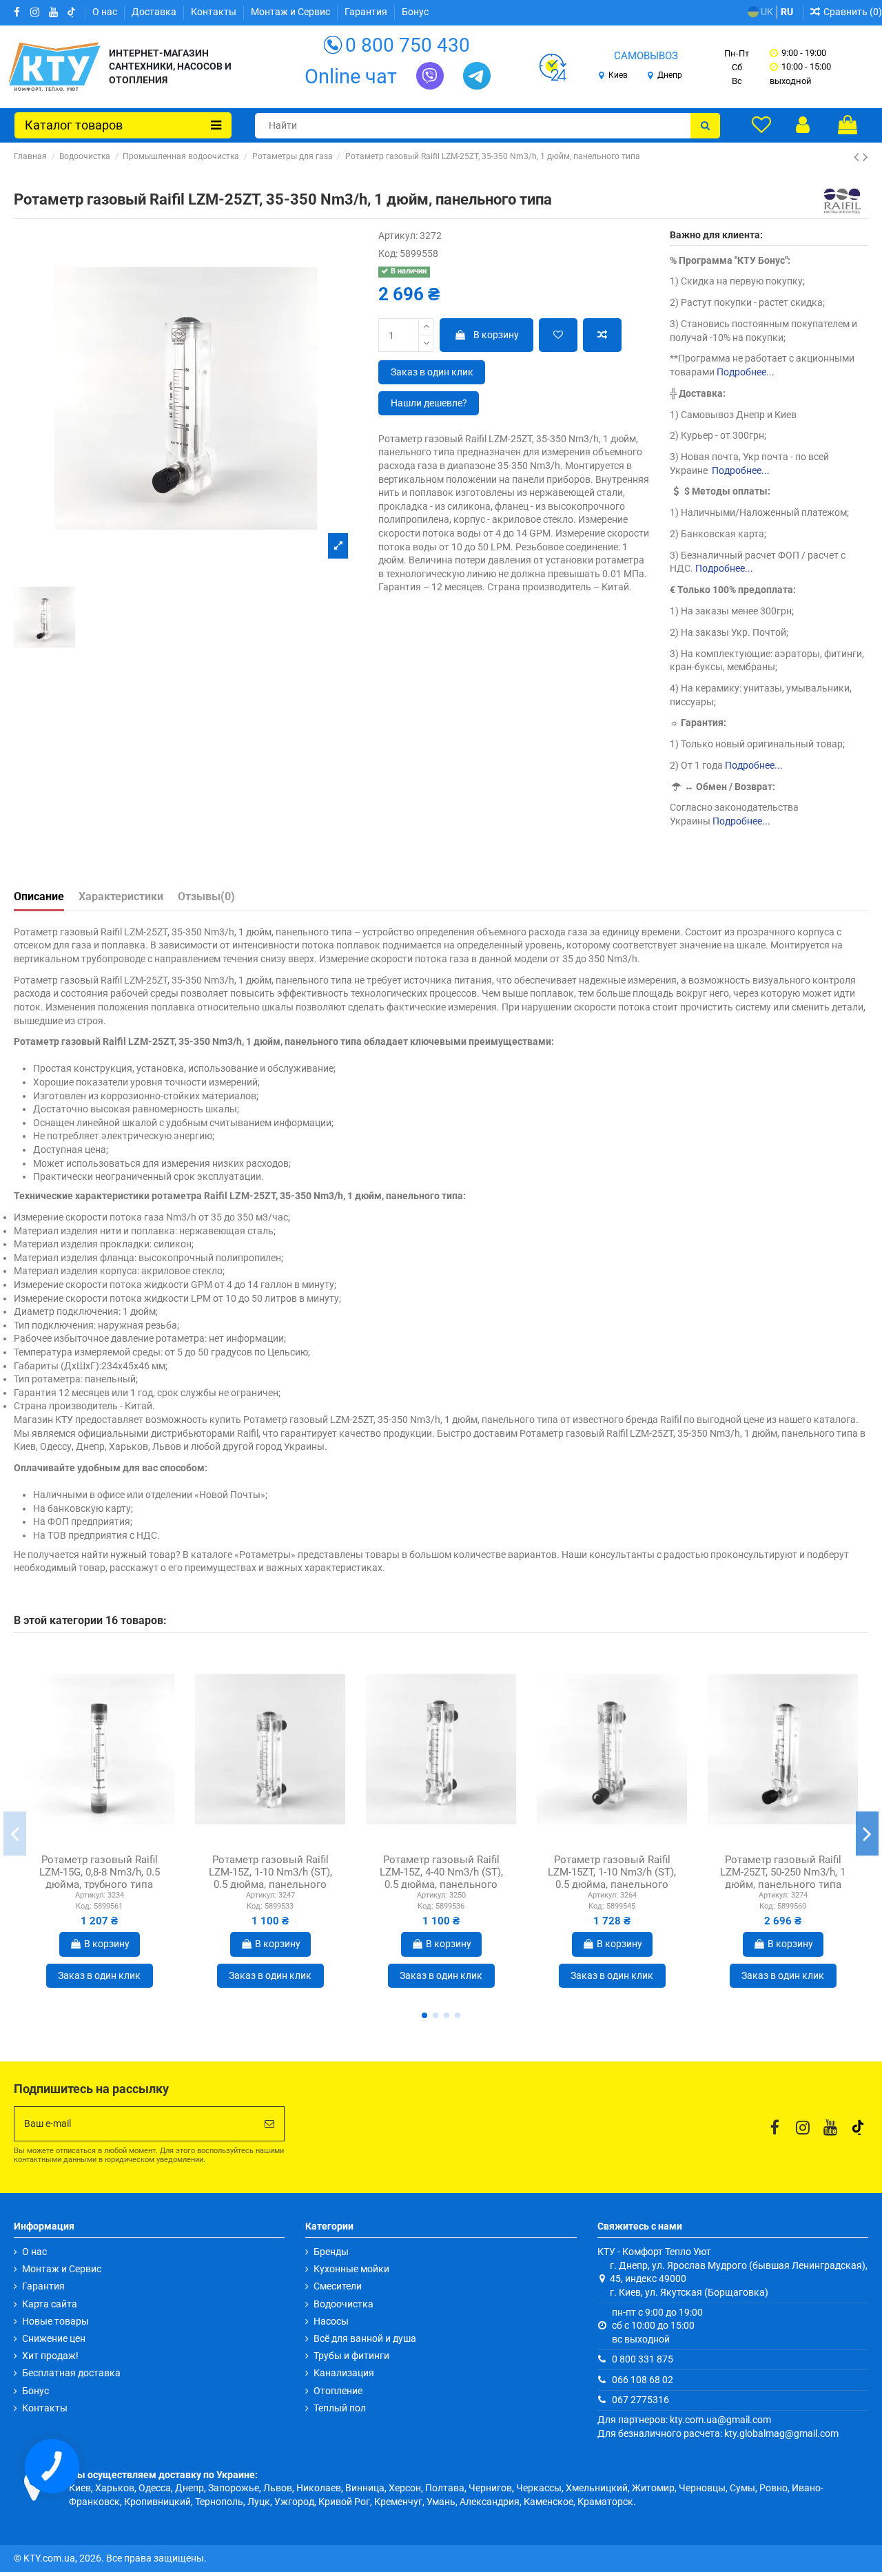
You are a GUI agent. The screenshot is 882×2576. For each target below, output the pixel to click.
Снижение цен (54, 2338)
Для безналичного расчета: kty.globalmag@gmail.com (718, 2433)
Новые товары (55, 2321)
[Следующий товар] (865, 157)
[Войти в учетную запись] (803, 125)
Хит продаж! (50, 2356)
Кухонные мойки (351, 2269)
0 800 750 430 (408, 45)
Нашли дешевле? (429, 403)
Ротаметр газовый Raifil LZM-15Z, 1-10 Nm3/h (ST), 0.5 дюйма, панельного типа (270, 1878)
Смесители (338, 2286)
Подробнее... (746, 372)
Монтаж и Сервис (291, 12)
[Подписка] (269, 2124)
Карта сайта (50, 2304)
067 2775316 (640, 2400)
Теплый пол (340, 2408)
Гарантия (367, 12)
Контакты (215, 12)
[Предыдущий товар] (858, 157)
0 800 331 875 (643, 2359)
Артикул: (398, 236)
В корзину (496, 335)
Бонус (415, 12)
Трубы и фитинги (351, 2356)
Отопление (338, 2391)
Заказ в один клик (432, 372)
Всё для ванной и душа (365, 2338)
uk (766, 12)
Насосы (331, 2321)
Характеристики (121, 896)
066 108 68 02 (643, 2380)
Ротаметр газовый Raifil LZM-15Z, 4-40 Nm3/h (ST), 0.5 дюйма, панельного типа (441, 1878)
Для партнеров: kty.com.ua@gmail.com (684, 2420)
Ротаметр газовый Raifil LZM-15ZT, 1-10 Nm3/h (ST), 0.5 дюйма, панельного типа (612, 1878)
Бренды (331, 2252)
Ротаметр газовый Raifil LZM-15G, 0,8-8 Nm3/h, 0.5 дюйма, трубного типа (100, 1872)
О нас (106, 12)
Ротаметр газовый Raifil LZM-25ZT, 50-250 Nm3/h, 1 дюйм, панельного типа (783, 1872)
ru (787, 12)
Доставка (155, 12)
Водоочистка (343, 2304)
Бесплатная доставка (71, 2373)
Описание (39, 896)
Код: (388, 253)
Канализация (344, 2373)
